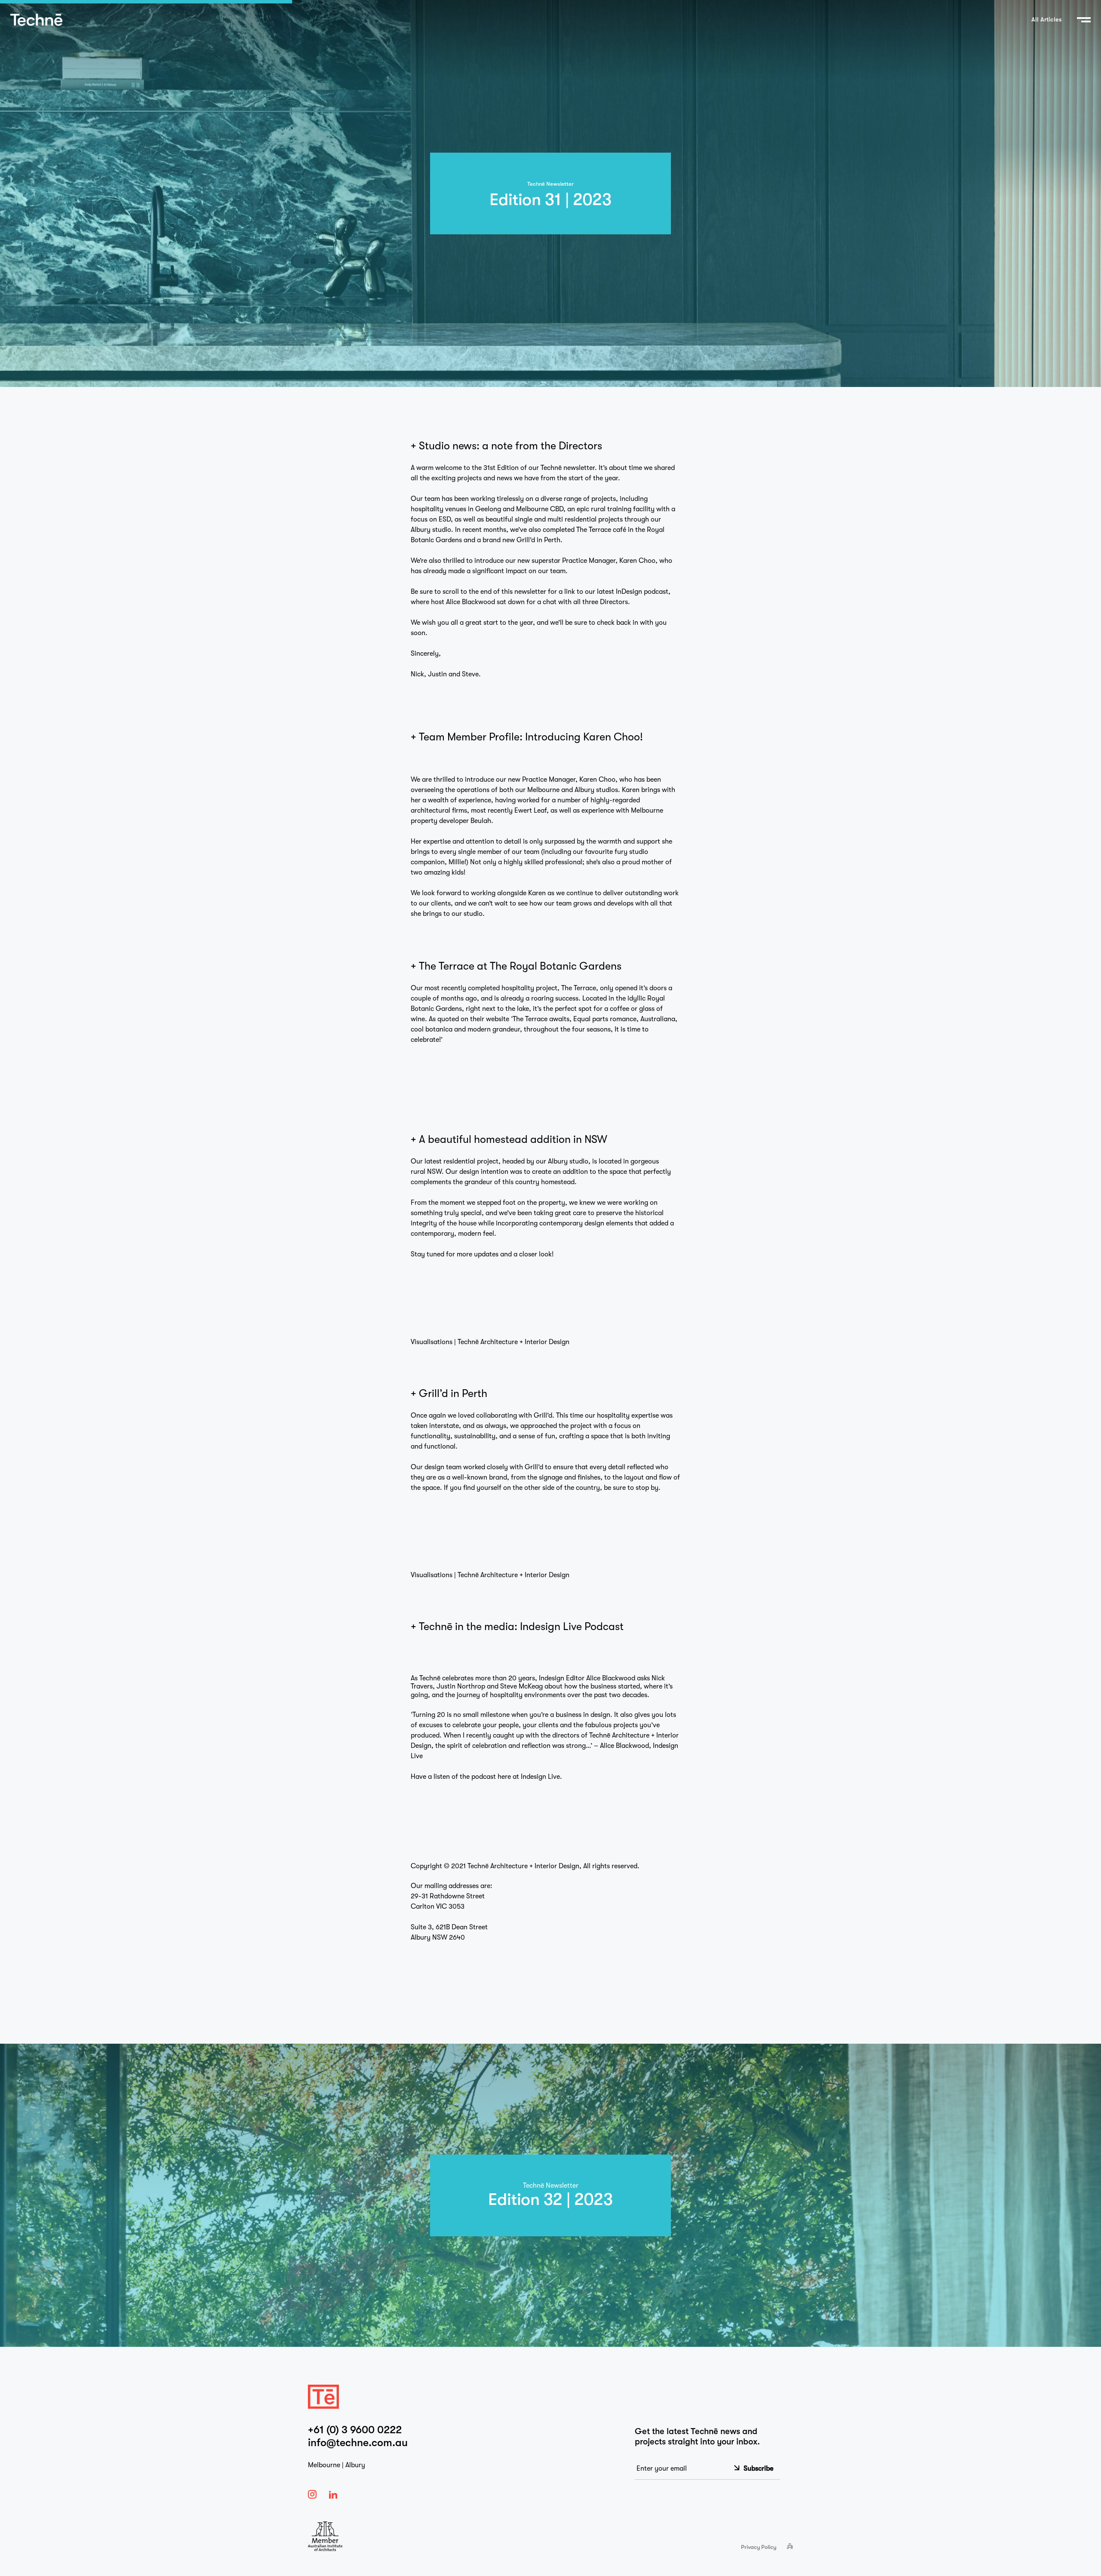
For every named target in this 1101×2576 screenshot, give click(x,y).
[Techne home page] (36, 20)
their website (490, 1019)
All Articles (1047, 20)
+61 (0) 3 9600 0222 (355, 2430)
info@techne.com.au (358, 2443)
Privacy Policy (759, 2547)
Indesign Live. (541, 1777)
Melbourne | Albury (337, 2465)
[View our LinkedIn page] (334, 2495)
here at (509, 1777)
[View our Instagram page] (313, 2494)
